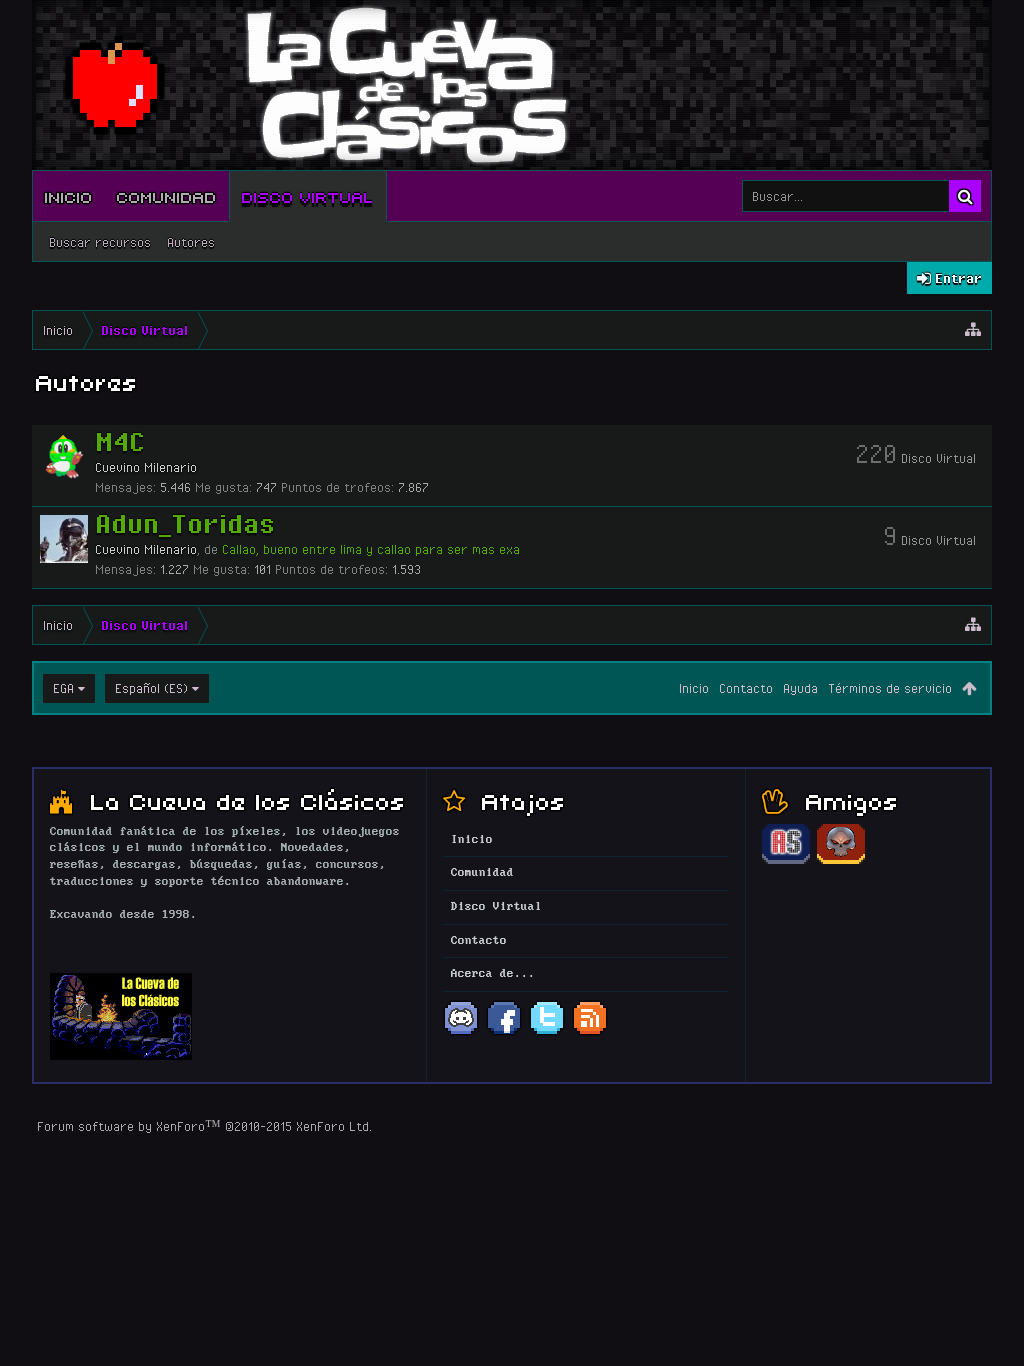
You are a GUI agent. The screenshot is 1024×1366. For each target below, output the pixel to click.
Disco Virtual (308, 196)
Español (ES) (151, 688)
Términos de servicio (890, 688)
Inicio (69, 196)
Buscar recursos (100, 242)
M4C (120, 441)
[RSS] (590, 1033)
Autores (191, 242)
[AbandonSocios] (786, 861)
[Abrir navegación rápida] (973, 330)
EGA (63, 688)
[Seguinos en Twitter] (547, 1033)
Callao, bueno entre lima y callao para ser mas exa (371, 549)
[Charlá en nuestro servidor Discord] (461, 1033)
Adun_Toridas (185, 523)
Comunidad (167, 196)
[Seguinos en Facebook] (504, 1033)
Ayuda (800, 688)
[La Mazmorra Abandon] (841, 861)
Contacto (746, 688)
